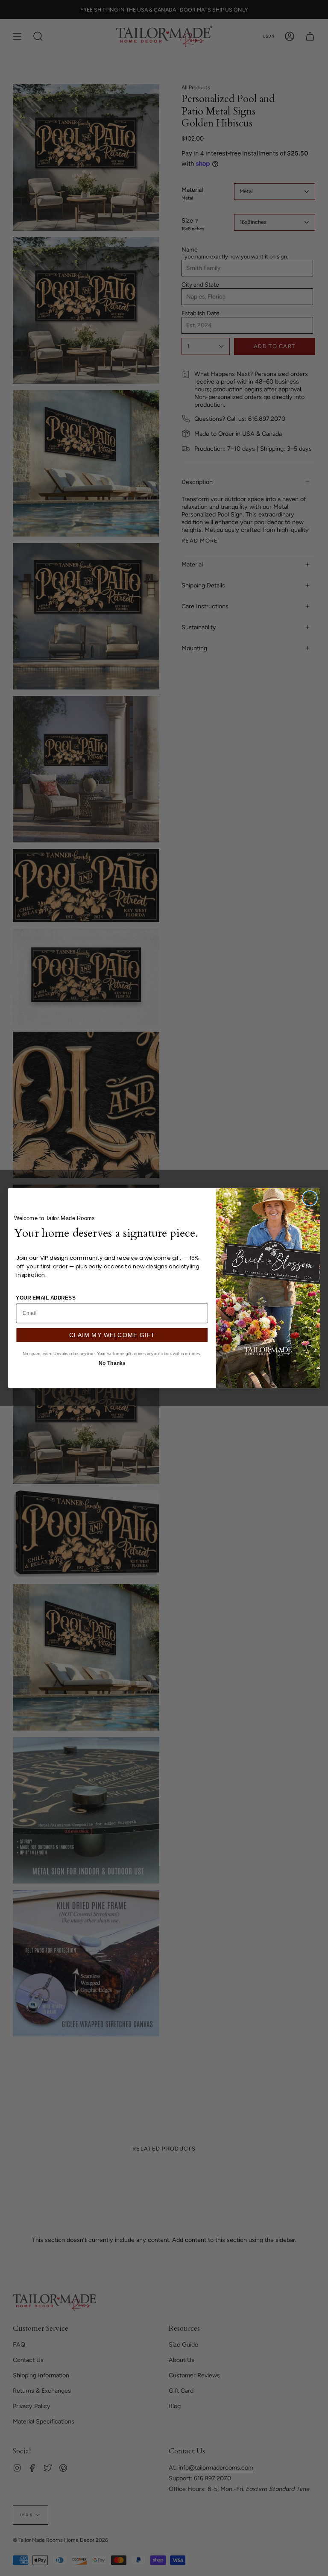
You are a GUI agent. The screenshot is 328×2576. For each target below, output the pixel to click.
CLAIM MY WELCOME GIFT (112, 1335)
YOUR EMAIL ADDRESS (46, 1297)
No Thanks (112, 1362)
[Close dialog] (310, 1198)
